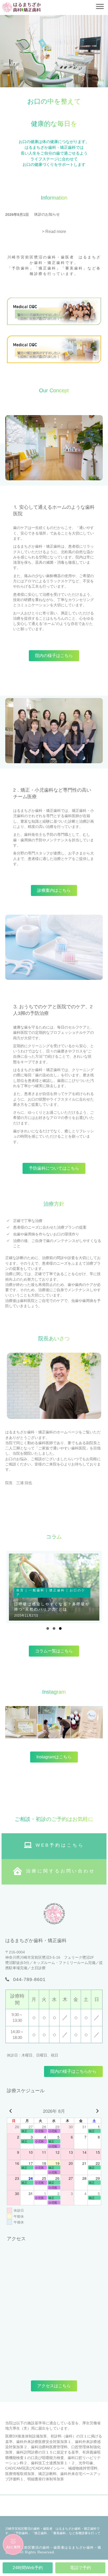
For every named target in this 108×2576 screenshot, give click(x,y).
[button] (54, 232)
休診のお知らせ (47, 214)
